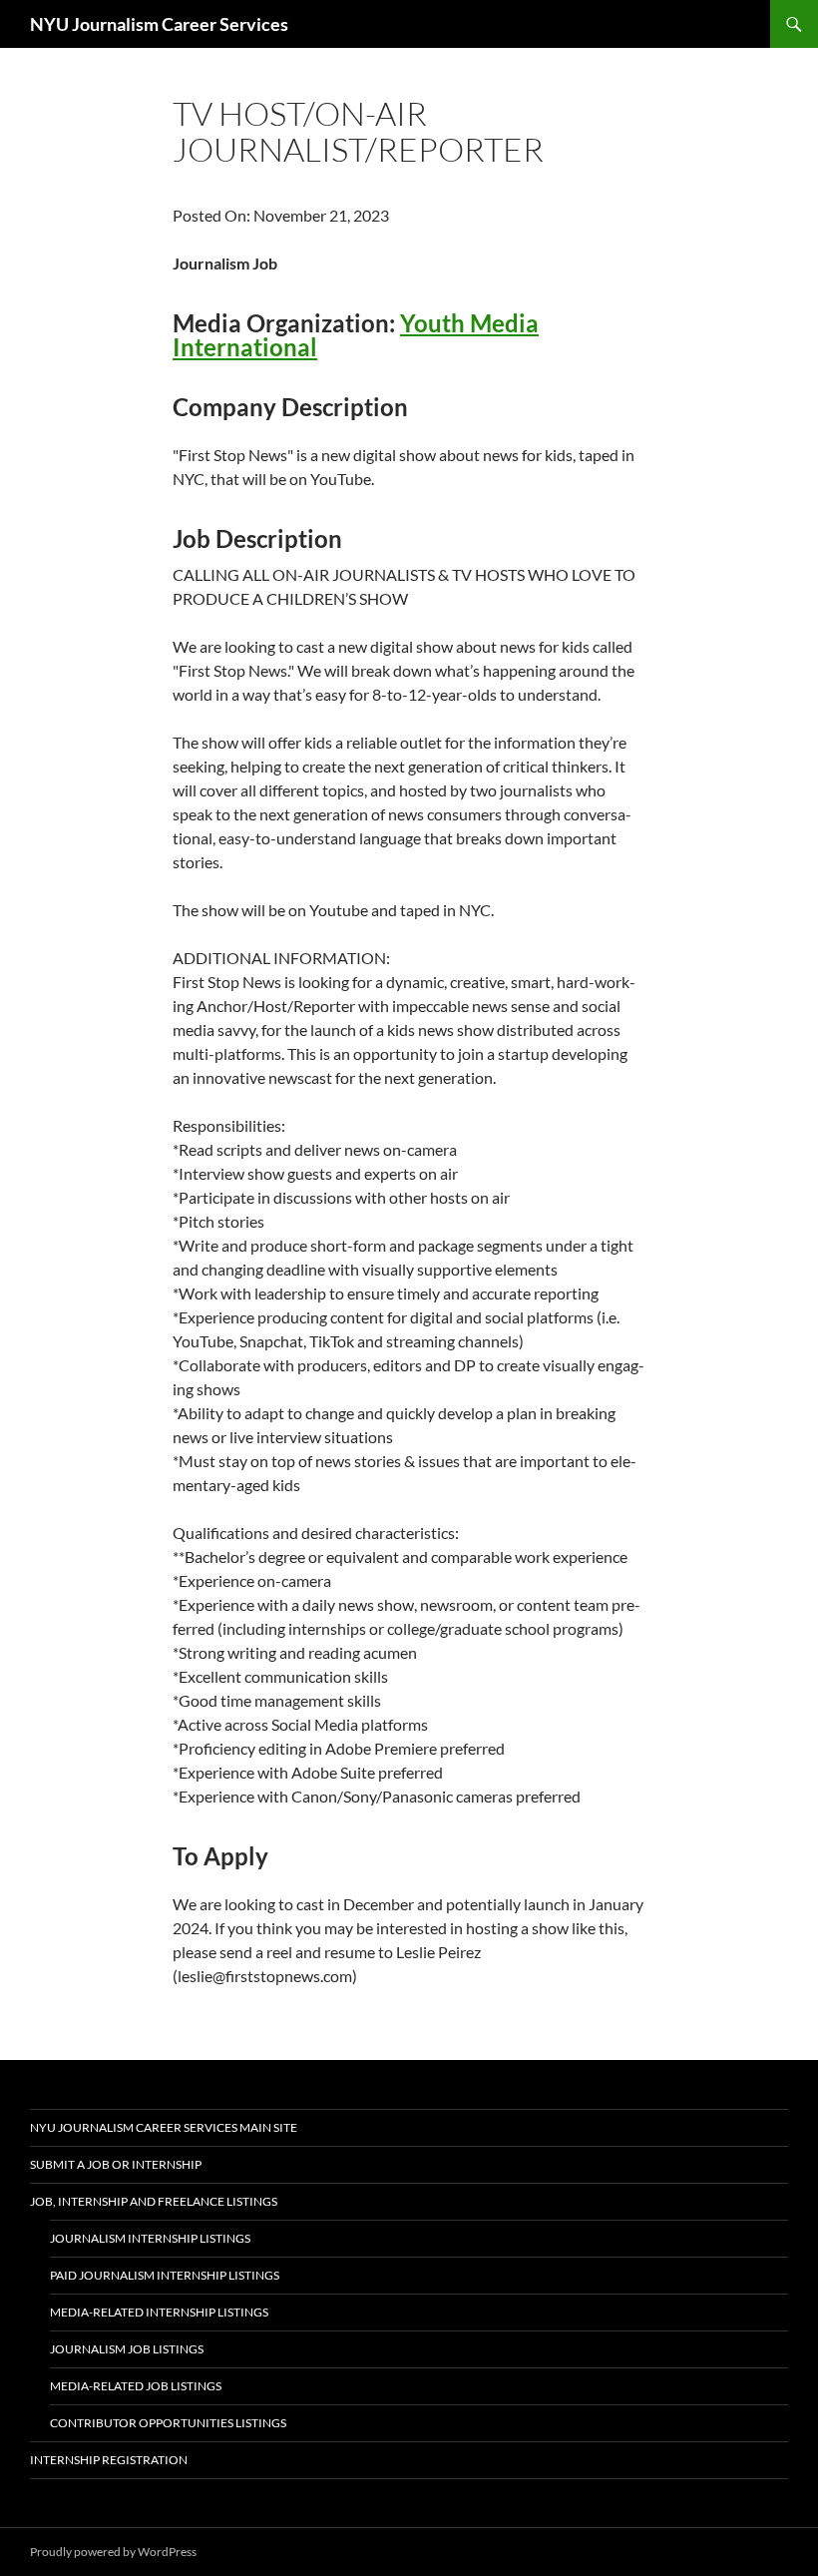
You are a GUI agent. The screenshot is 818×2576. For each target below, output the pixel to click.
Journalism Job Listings (127, 2349)
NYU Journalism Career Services (159, 24)
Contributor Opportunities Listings (168, 2423)
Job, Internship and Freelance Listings (154, 2201)
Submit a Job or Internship (116, 2164)
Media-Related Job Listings (136, 2386)
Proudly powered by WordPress (113, 2552)
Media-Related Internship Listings (159, 2312)
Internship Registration (109, 2460)
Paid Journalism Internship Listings (165, 2275)
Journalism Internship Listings (150, 2238)
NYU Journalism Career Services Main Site (164, 2127)
